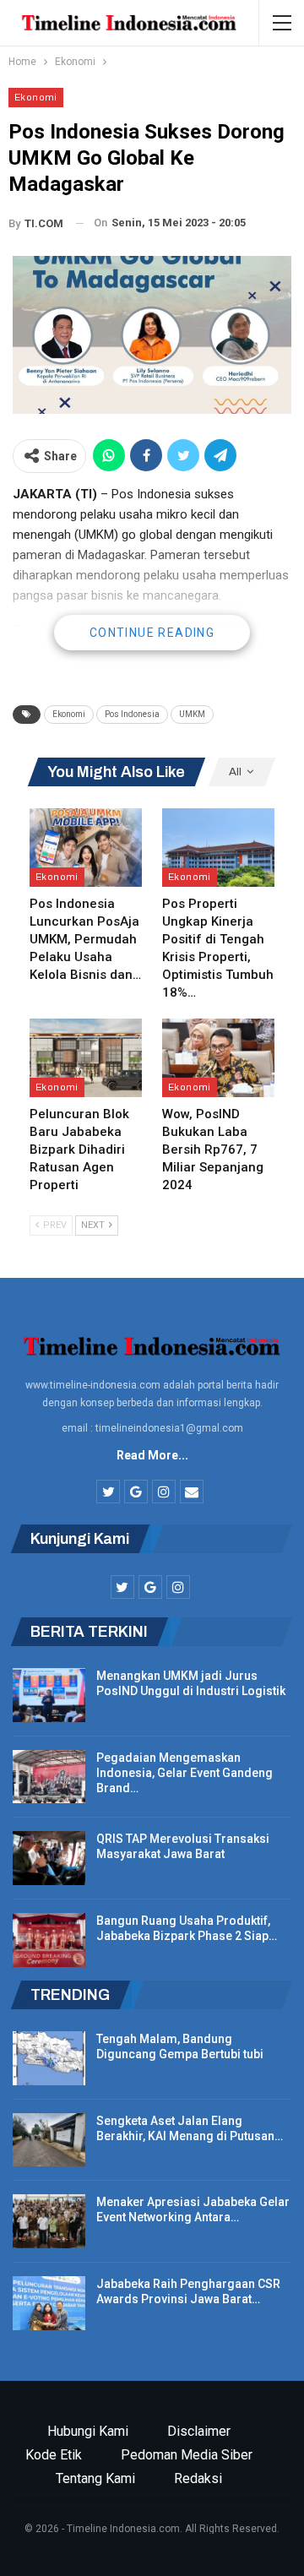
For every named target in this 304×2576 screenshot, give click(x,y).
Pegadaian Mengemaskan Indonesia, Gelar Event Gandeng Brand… (185, 1773)
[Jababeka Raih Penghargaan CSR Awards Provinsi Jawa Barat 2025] (49, 2303)
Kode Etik (54, 2455)
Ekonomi (36, 97)
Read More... (152, 1455)
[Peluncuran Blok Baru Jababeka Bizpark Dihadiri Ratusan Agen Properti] (86, 1058)
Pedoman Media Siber (187, 2455)
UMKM (192, 714)
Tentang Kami (95, 2478)
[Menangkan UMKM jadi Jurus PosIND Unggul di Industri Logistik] (49, 1695)
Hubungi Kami (88, 2431)
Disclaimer (199, 2431)
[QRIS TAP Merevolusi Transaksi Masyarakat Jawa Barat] (49, 1858)
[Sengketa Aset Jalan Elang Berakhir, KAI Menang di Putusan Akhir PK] (49, 2140)
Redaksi (198, 2478)
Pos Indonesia (132, 714)
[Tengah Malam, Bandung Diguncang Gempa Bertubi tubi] (49, 2058)
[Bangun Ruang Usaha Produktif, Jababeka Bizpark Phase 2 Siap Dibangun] (49, 1940)
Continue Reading (152, 633)
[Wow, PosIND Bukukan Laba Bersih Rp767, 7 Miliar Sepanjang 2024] (218, 1058)
